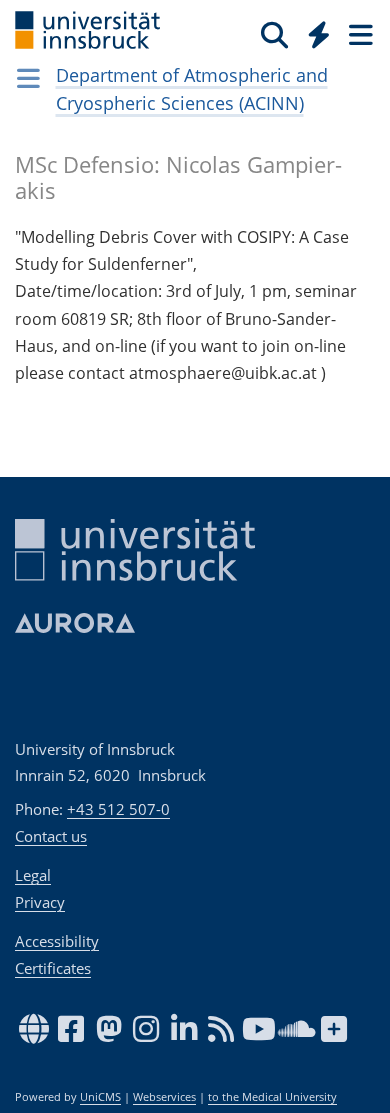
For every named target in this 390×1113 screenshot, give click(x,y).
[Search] (274, 34)
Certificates (53, 968)
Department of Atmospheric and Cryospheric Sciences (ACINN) (192, 89)
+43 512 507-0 (118, 809)
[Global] (313, 31)
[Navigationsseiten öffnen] (28, 78)
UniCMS (100, 1097)
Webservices (164, 1097)
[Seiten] (359, 34)
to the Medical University (272, 1097)
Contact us (51, 836)
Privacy (40, 902)
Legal (33, 875)
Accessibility (57, 941)
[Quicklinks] (319, 34)
